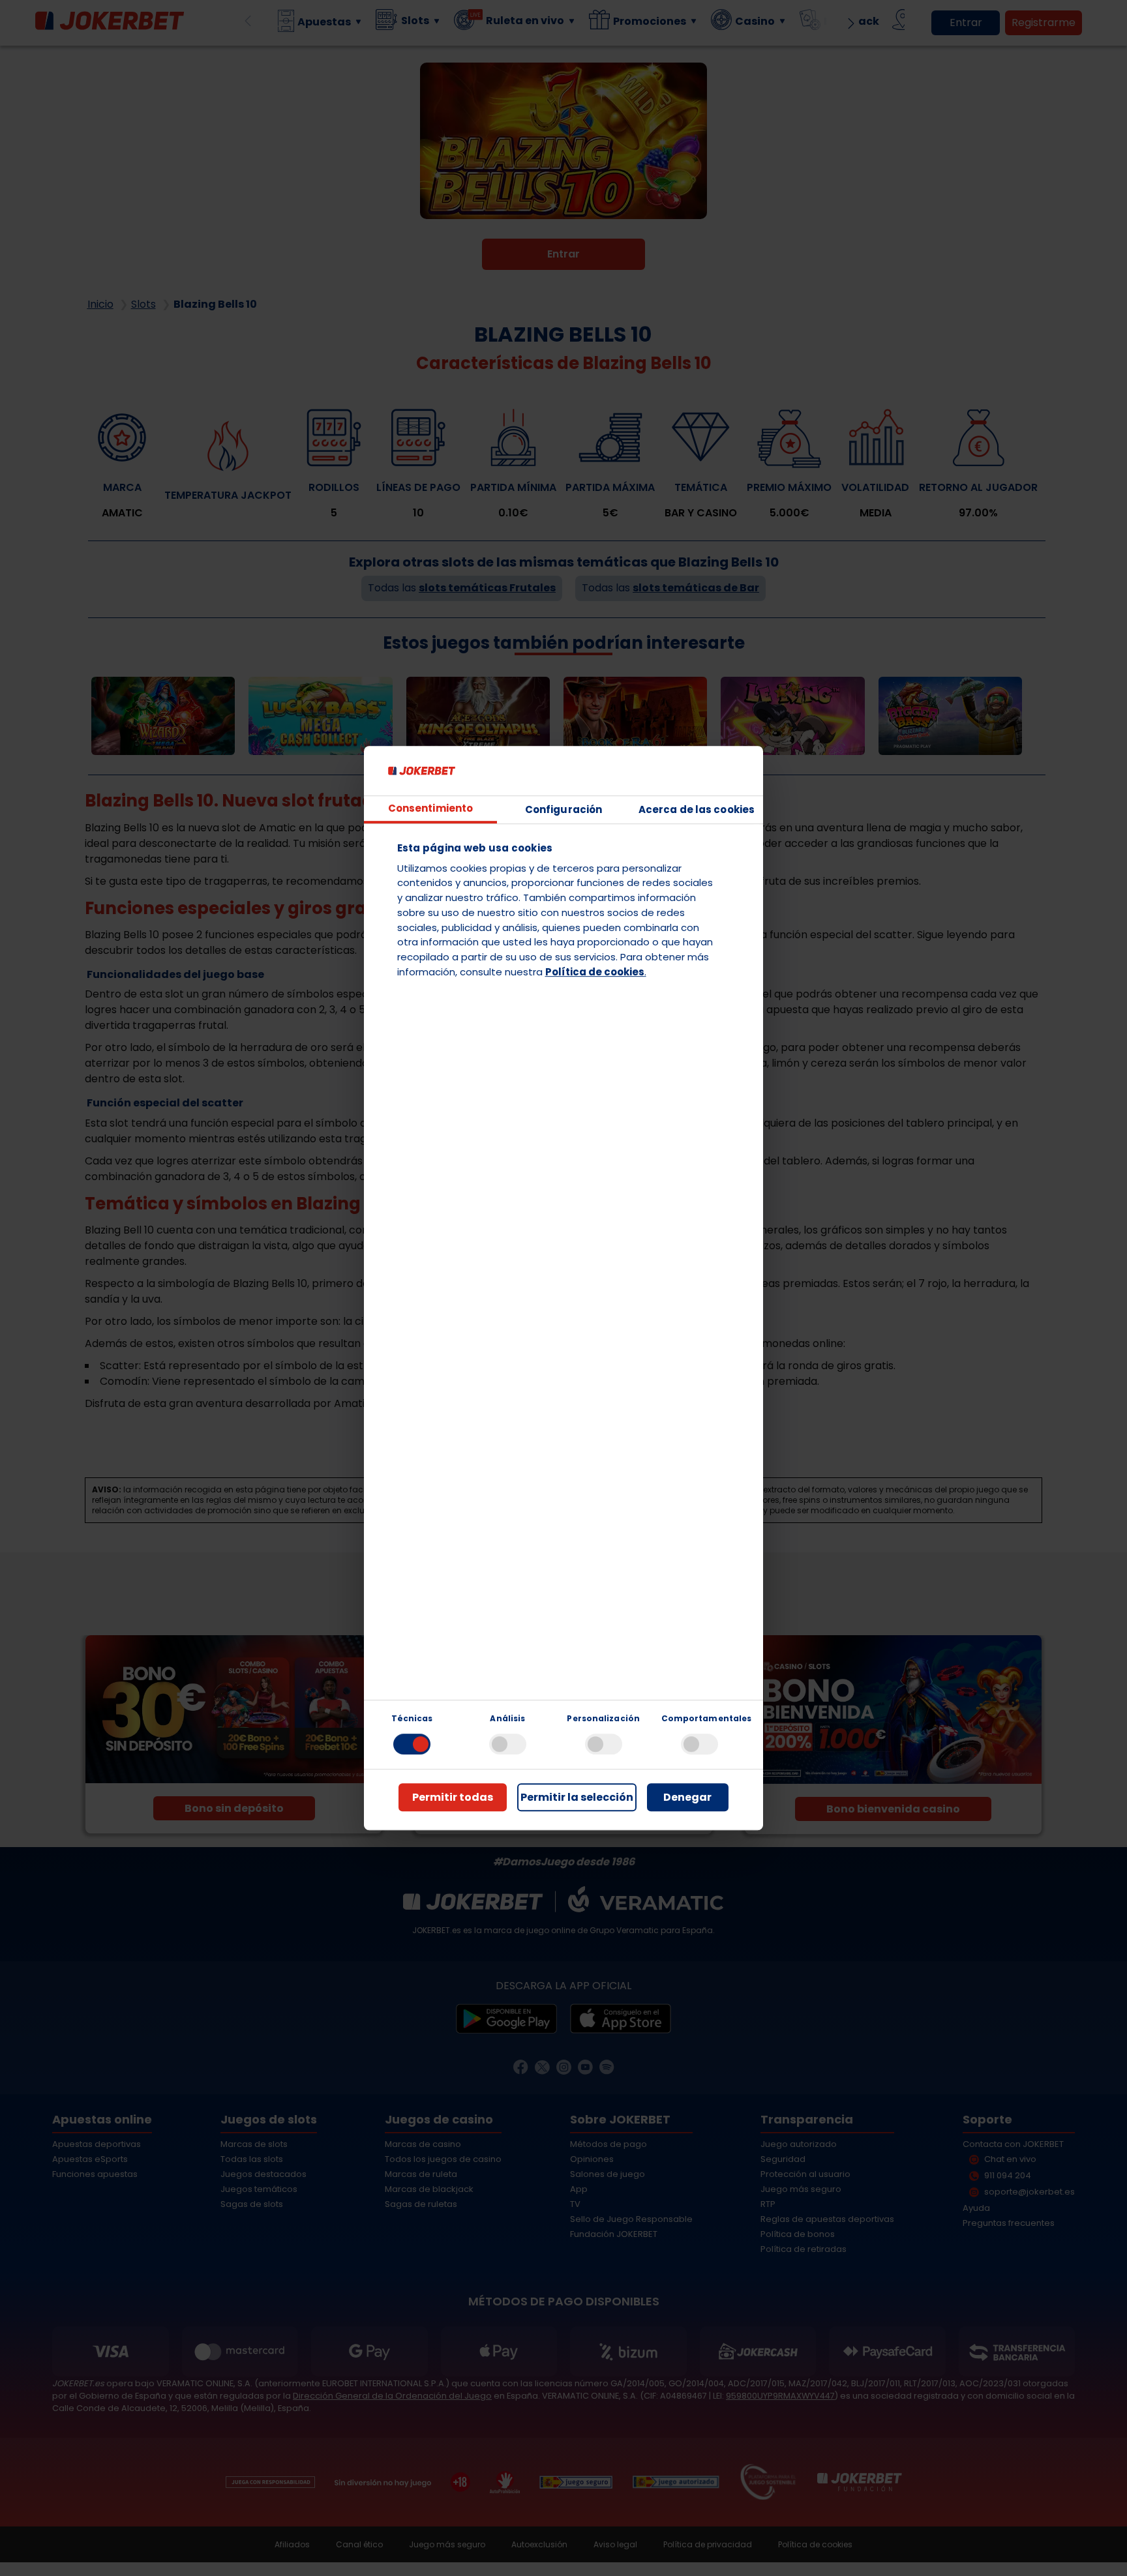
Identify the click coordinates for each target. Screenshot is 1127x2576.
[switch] (508, 1744)
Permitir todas (453, 1797)
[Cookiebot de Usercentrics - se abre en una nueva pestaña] (692, 771)
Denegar (687, 1797)
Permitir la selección (577, 1797)
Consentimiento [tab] (430, 809)
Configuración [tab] (563, 809)
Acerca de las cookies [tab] (697, 809)
